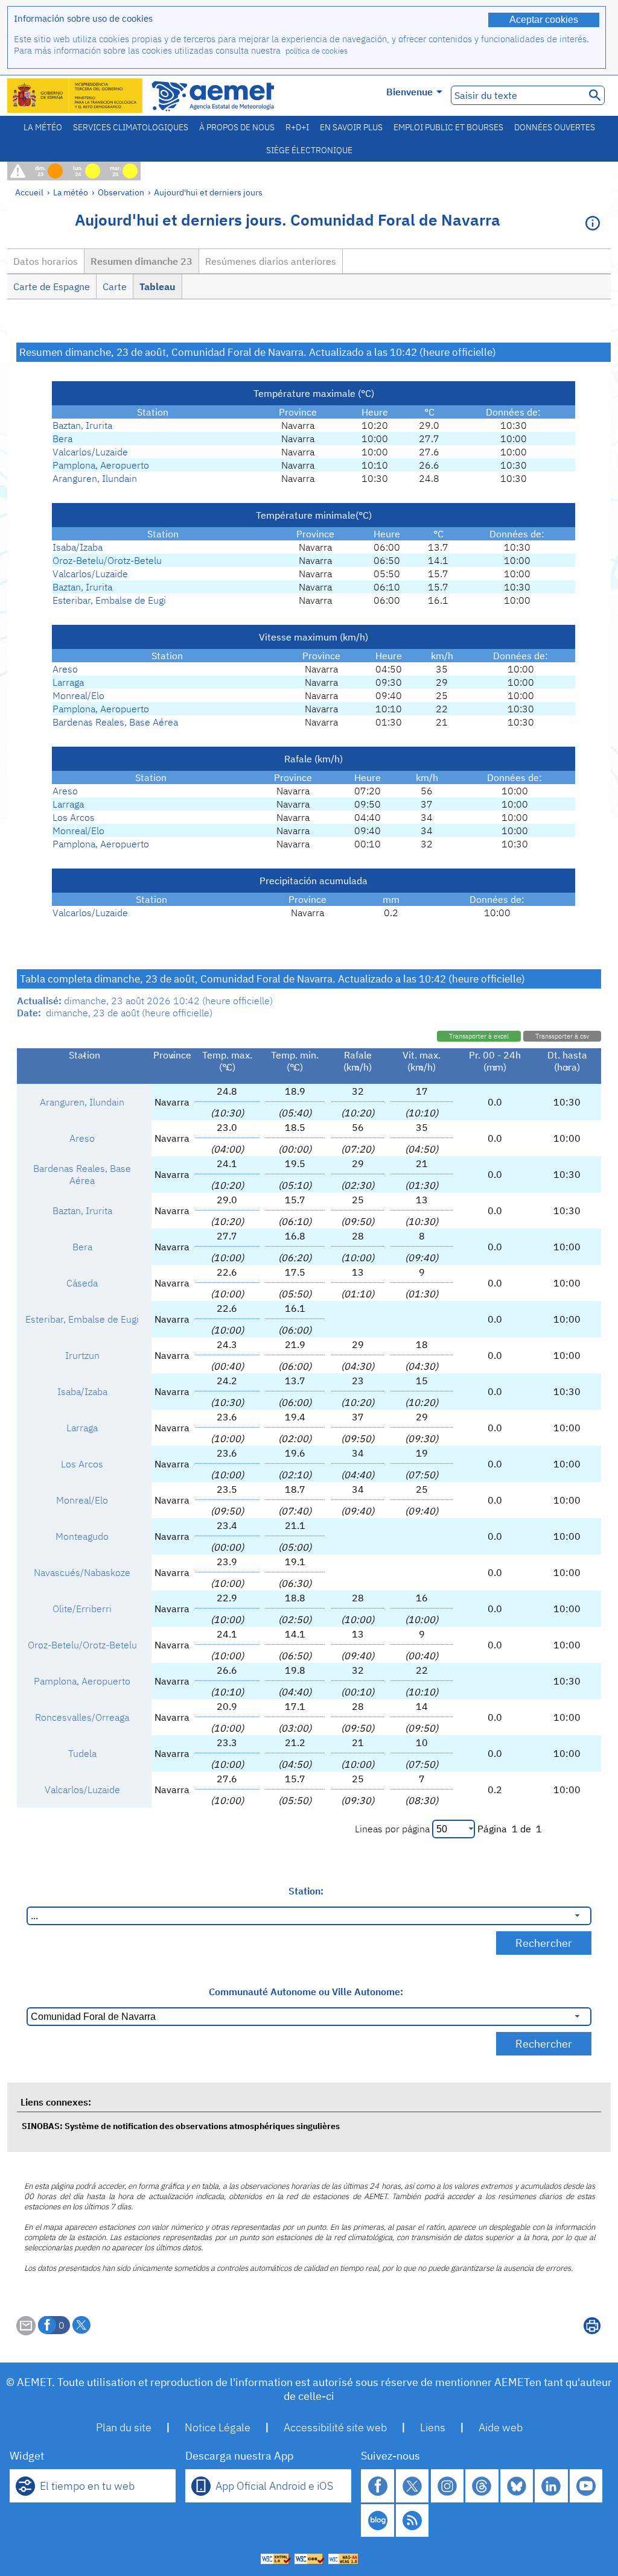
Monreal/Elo (78, 695)
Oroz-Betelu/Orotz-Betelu (107, 560)
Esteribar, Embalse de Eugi (109, 600)
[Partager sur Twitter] (81, 2325)
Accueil (29, 192)
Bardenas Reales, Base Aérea (115, 722)
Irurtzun (82, 1355)
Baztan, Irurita (82, 425)
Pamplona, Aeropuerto (101, 465)
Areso (65, 669)
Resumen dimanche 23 (142, 261)
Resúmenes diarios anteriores (271, 261)
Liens (433, 2427)
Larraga (68, 682)
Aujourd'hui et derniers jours (208, 192)
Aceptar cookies (544, 20)
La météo (43, 127)
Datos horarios (46, 261)
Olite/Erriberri (82, 1609)
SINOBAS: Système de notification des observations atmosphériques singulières (181, 2126)
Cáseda (82, 1283)
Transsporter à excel (479, 1036)
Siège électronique (309, 150)
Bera (62, 438)
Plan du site (124, 2427)
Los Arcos (74, 817)
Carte (115, 286)
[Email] (26, 2332)
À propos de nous (237, 127)
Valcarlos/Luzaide (90, 452)
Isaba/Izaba (78, 547)
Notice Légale (218, 2427)
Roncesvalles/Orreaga (82, 1717)
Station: (306, 1891)
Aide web (501, 2427)
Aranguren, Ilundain (95, 478)
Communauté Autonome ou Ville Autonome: (306, 1992)
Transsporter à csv (562, 1036)
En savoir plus (351, 127)
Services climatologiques (131, 127)
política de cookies (317, 51)
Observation (121, 192)
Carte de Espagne (52, 286)
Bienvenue (409, 92)
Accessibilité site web (335, 2427)
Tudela (82, 1753)
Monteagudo (82, 1536)
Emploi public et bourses (448, 127)
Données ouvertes (555, 127)
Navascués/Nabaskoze (82, 1572)
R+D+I (297, 127)
